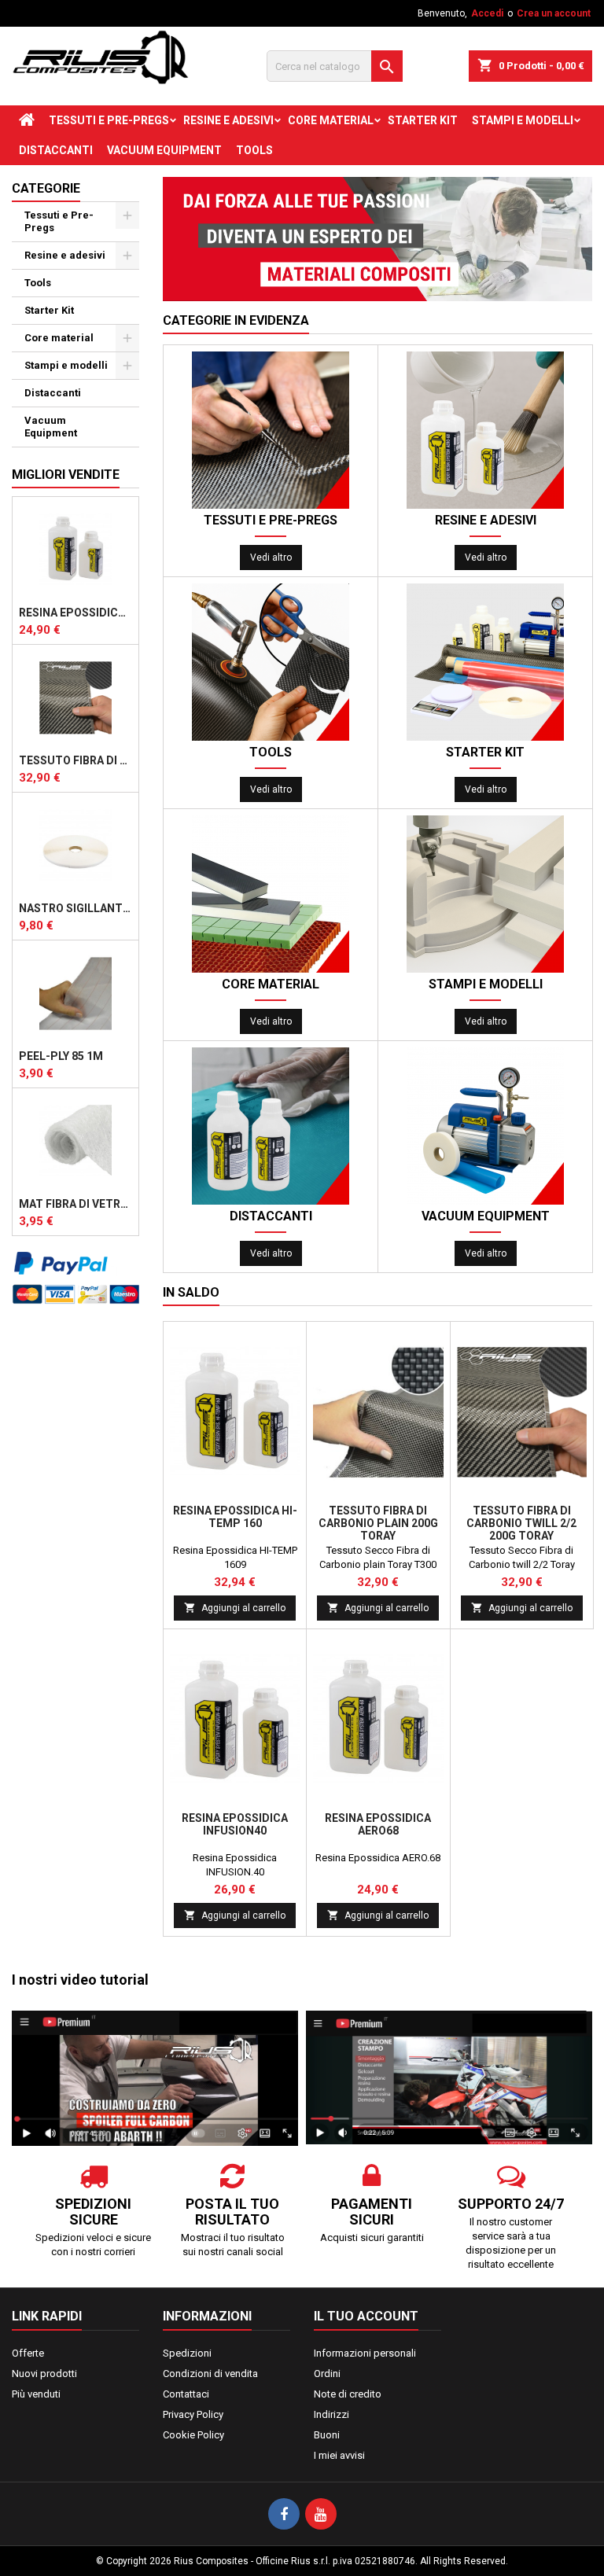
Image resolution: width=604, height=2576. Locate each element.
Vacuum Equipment (164, 150)
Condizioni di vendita (210, 2374)
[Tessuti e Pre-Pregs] (271, 430)
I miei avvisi (339, 2455)
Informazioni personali (365, 2353)
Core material (331, 120)
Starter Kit (423, 120)
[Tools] (271, 662)
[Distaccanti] (271, 1126)
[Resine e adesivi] (485, 430)
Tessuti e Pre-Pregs (109, 120)
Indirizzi (331, 2414)
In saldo (191, 1292)
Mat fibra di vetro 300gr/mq (75, 1204)
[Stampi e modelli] (485, 894)
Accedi (487, 13)
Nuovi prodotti (44, 2374)
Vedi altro (271, 558)
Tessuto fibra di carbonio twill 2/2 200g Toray (75, 760)
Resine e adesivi (228, 120)
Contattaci (186, 2394)
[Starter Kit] (485, 662)
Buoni (327, 2435)
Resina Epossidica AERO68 (75, 613)
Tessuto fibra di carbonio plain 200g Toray (378, 1523)
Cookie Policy (193, 2435)
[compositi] (377, 239)
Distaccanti (56, 150)
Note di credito (348, 2394)
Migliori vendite (66, 475)
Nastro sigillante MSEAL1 (75, 908)
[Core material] (271, 894)
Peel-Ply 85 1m (61, 1056)
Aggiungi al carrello (235, 1608)
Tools (254, 150)
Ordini (327, 2374)
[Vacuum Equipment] (485, 1126)
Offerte (28, 2353)
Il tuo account (366, 2316)
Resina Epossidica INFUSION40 (235, 1824)
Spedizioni (187, 2353)
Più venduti (36, 2394)
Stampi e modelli (523, 120)
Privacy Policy (193, 2414)
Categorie (46, 188)
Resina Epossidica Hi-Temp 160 (235, 1517)
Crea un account (554, 13)
